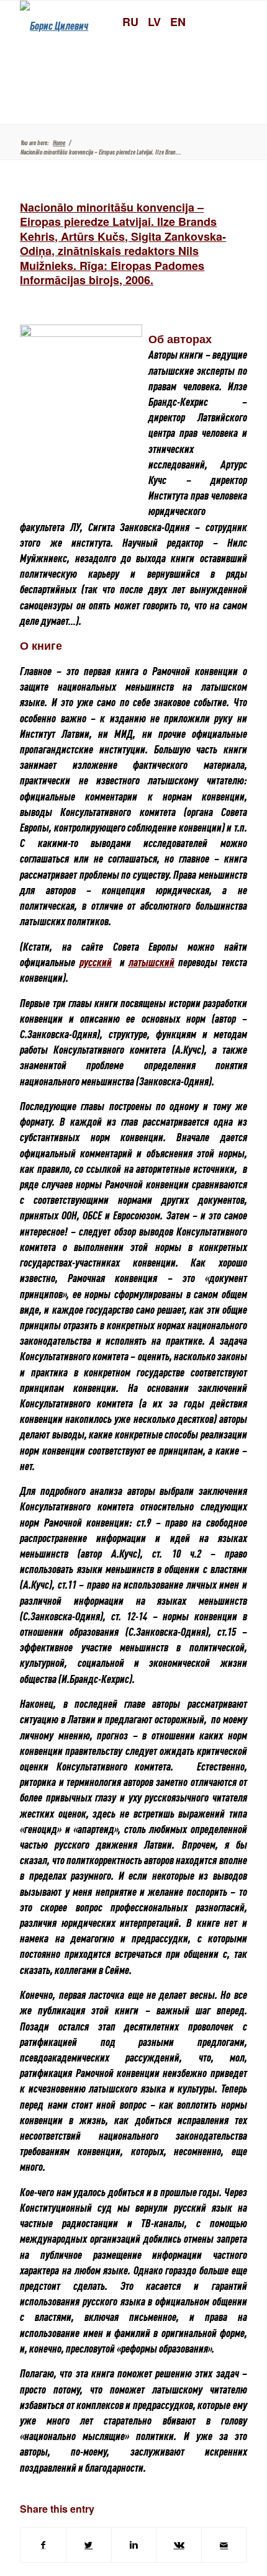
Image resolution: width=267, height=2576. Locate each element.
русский (96, 962)
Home (59, 142)
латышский (152, 962)
